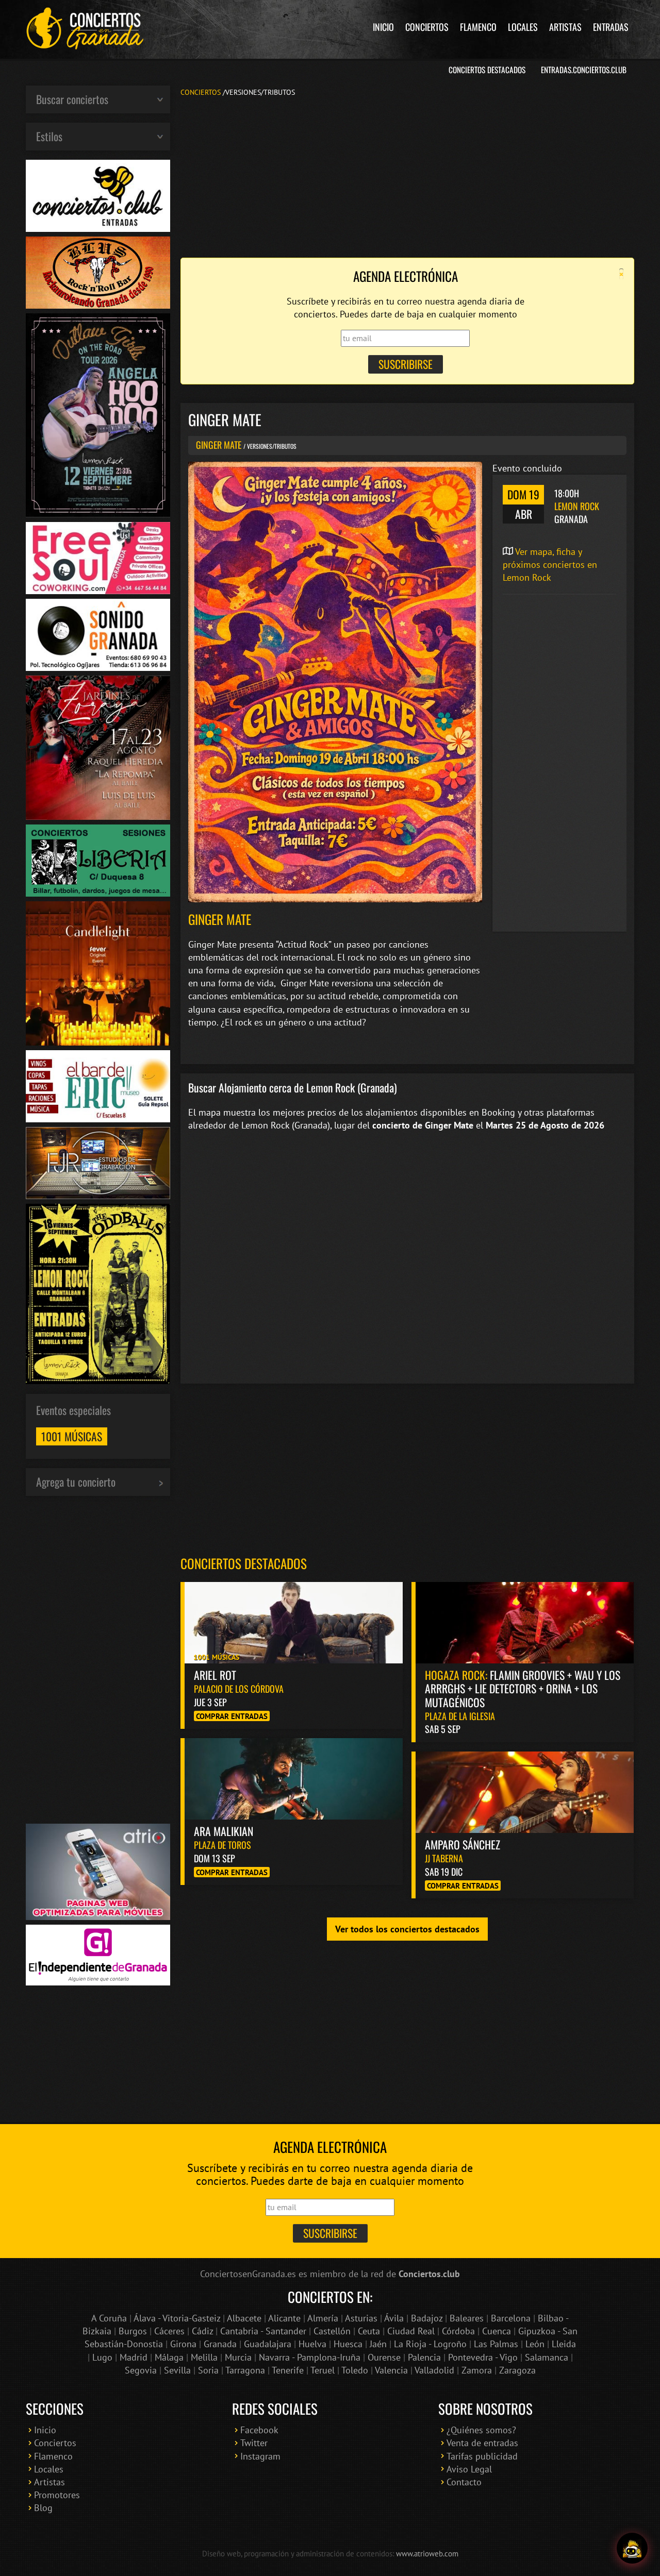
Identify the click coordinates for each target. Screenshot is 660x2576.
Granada (220, 2344)
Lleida (564, 2344)
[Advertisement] (407, 176)
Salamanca (547, 2357)
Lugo (102, 2357)
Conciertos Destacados (487, 70)
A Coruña (109, 2318)
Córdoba (458, 2331)
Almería (323, 2318)
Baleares (467, 2318)
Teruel (323, 2370)
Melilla (204, 2357)
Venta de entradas (482, 2443)
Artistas (565, 27)
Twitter (254, 2443)
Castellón (332, 2331)
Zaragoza (517, 2370)
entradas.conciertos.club (584, 70)
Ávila (394, 2318)
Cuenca (497, 2331)
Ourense (384, 2357)
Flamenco (478, 27)
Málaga (169, 2357)
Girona (183, 2344)
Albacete (244, 2318)
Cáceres (169, 2331)
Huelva (312, 2344)
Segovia (141, 2370)
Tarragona (245, 2370)
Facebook (259, 2430)
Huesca (348, 2344)
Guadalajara (268, 2344)
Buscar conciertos (72, 99)
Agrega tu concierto (76, 1481)
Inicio (383, 27)
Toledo (355, 2370)
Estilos (49, 136)
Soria (208, 2370)
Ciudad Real (411, 2331)
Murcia (238, 2357)
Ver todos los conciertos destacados (407, 1929)
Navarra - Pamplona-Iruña (310, 2357)
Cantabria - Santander (263, 2331)
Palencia (424, 2357)
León (535, 2344)
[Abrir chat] (632, 2548)
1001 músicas (72, 1436)
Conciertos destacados (244, 1563)
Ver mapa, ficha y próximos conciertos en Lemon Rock (550, 565)
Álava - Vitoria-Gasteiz (177, 2318)
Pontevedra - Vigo (483, 2357)
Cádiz (202, 2331)
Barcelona (511, 2318)
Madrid (134, 2357)
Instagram (260, 2456)
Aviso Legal (469, 2469)
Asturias (361, 2318)
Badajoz (427, 2318)
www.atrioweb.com (427, 2553)
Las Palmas (496, 2344)
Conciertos (427, 27)
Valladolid (434, 2370)
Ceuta (369, 2331)
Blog (43, 2508)
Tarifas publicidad (482, 2456)
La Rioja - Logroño (430, 2344)
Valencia (391, 2370)
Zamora (477, 2370)
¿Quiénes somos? (481, 2430)
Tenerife (288, 2370)
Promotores (57, 2495)
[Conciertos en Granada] (85, 28)
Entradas (611, 27)
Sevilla (177, 2370)
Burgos (133, 2331)
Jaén (378, 2344)
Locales (523, 27)
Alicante (284, 2318)
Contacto (464, 2482)
